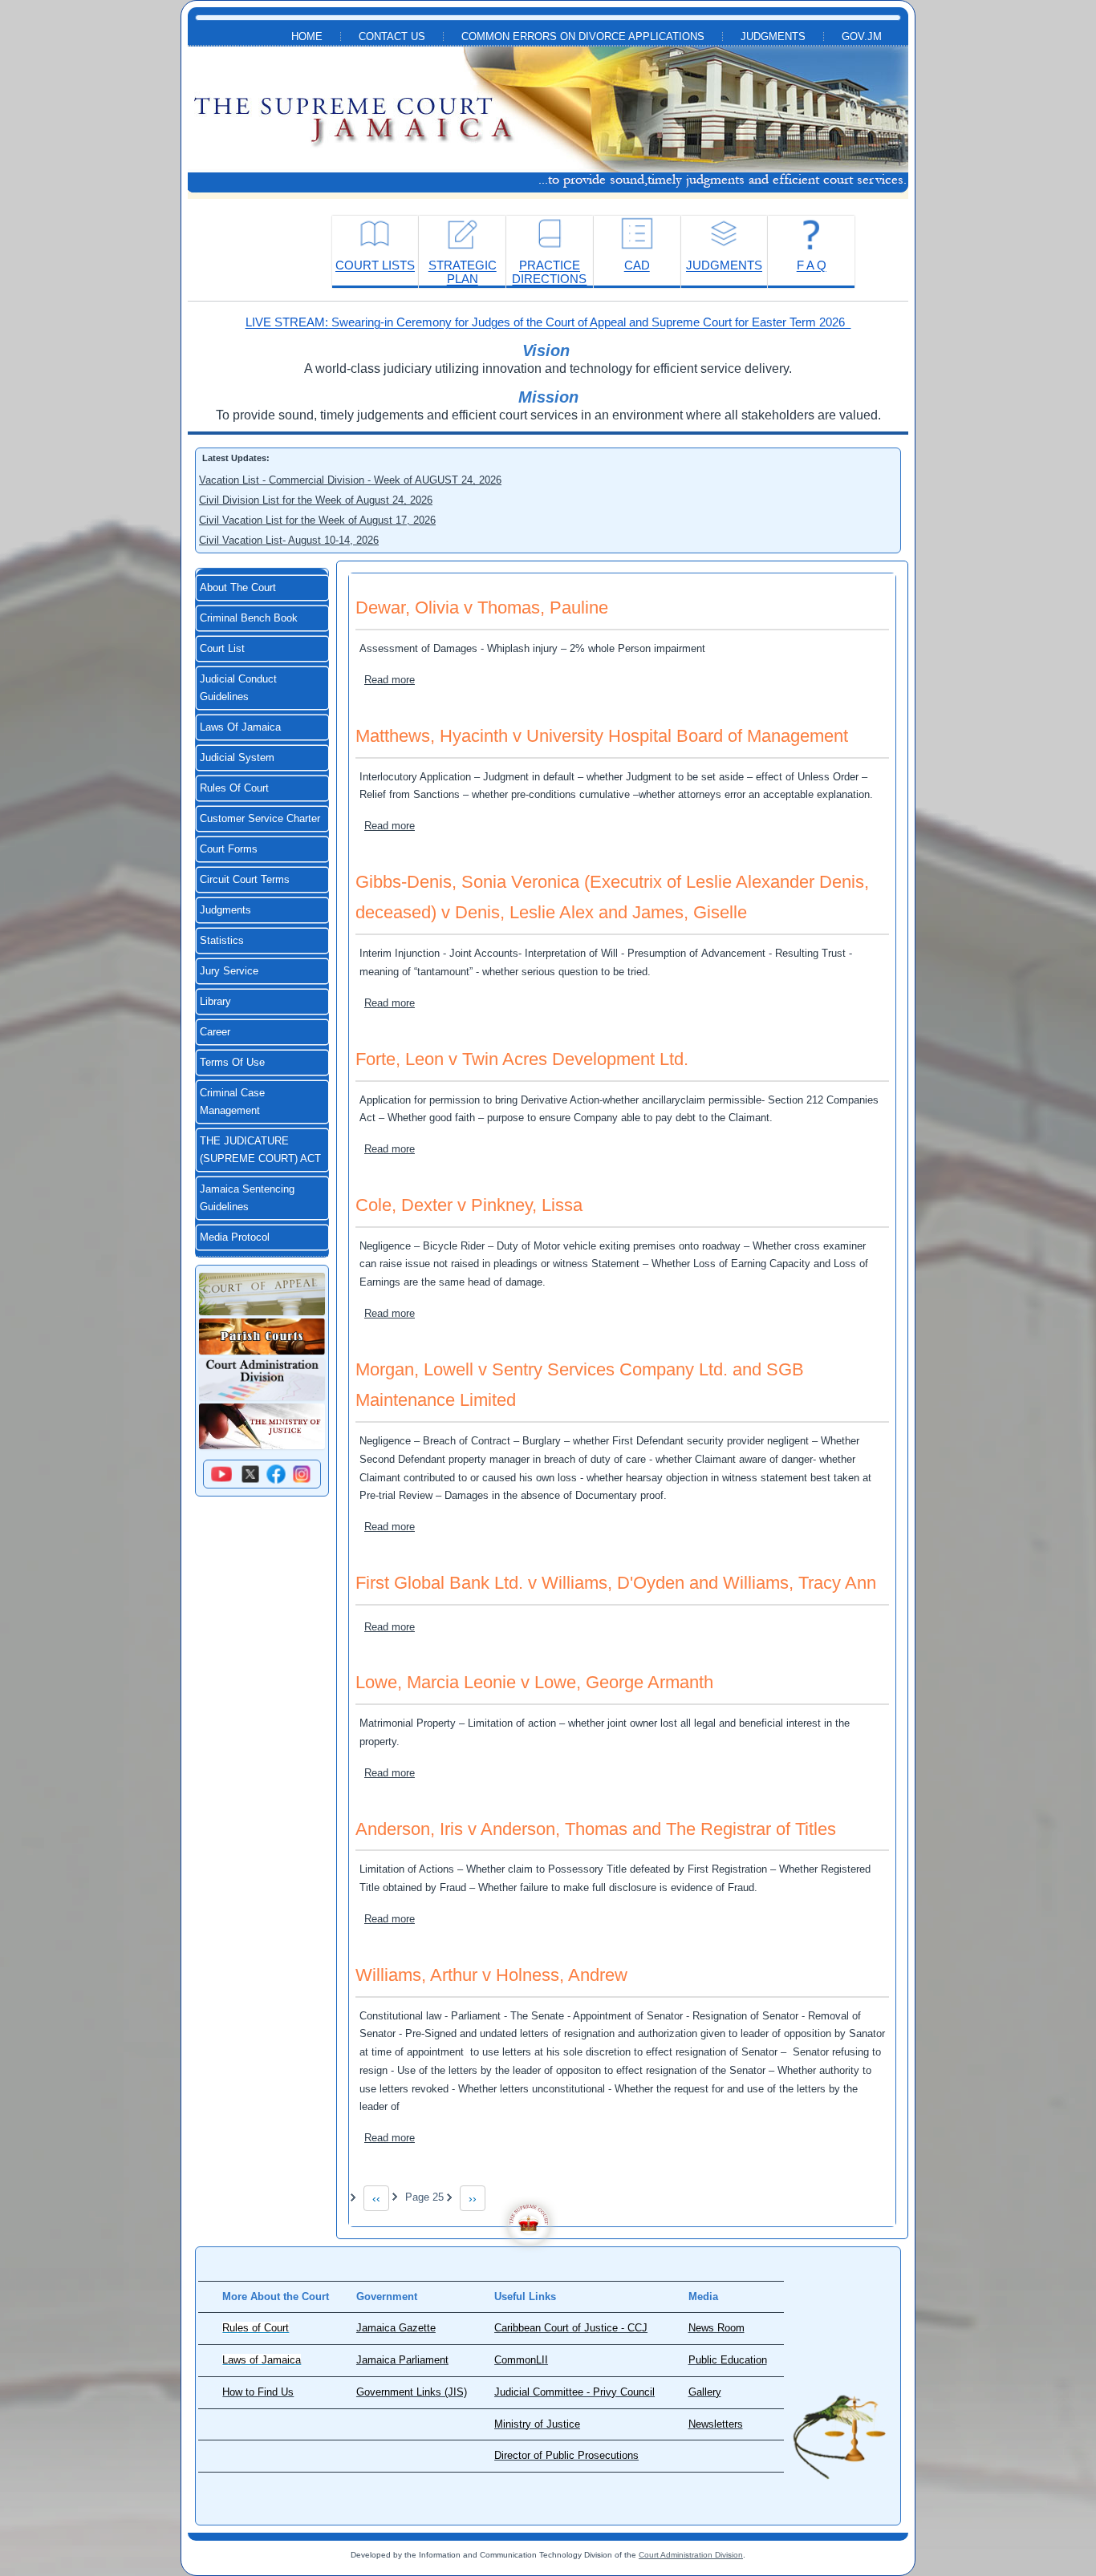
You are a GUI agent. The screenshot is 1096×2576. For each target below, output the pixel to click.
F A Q (812, 265)
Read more (390, 680)
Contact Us (392, 37)
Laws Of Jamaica (240, 727)
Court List (222, 649)
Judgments (773, 37)
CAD (637, 265)
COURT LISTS (375, 265)
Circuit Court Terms (245, 880)
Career (215, 1032)
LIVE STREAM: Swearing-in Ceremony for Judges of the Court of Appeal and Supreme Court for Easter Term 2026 (548, 322)
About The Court (238, 588)
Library (215, 1002)
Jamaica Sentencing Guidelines (247, 1198)
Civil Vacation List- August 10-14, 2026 (289, 540)
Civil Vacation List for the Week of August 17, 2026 (317, 520)
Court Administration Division (691, 2555)
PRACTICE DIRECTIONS (549, 272)
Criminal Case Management (232, 1102)
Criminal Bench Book (249, 618)
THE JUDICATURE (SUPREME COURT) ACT (260, 1150)
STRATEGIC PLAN (463, 272)
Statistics (222, 941)
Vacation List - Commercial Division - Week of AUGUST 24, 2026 (350, 480)
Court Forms (229, 849)
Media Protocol (235, 1237)
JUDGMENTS (724, 265)
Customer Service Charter (260, 819)
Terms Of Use (232, 1063)
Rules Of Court (234, 788)
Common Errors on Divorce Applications (583, 37)
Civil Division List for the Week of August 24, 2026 (316, 500)
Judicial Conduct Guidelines (238, 688)
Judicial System (237, 758)
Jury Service (229, 971)
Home (307, 37)
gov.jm (862, 37)
